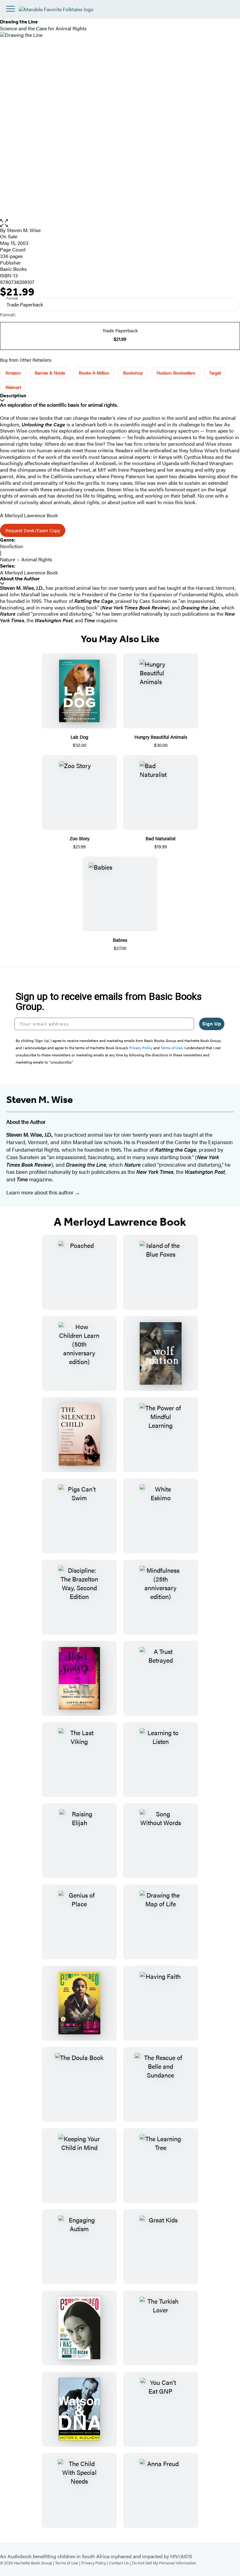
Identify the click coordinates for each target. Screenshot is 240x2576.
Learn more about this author (40, 1192)
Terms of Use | (68, 2563)
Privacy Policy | (95, 2563)
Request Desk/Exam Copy (33, 530)
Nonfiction (12, 546)
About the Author (20, 579)
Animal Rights (37, 559)
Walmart (13, 387)
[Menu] (11, 9)
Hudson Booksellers (176, 373)
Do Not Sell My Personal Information (164, 2563)
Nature (7, 559)
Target (215, 373)
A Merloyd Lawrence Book (29, 572)
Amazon (13, 373)
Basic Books (13, 269)
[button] (120, 223)
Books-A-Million (94, 373)
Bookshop (133, 373)
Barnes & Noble (50, 373)
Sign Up (212, 1024)
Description (13, 396)
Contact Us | (120, 2563)
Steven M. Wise (24, 230)
